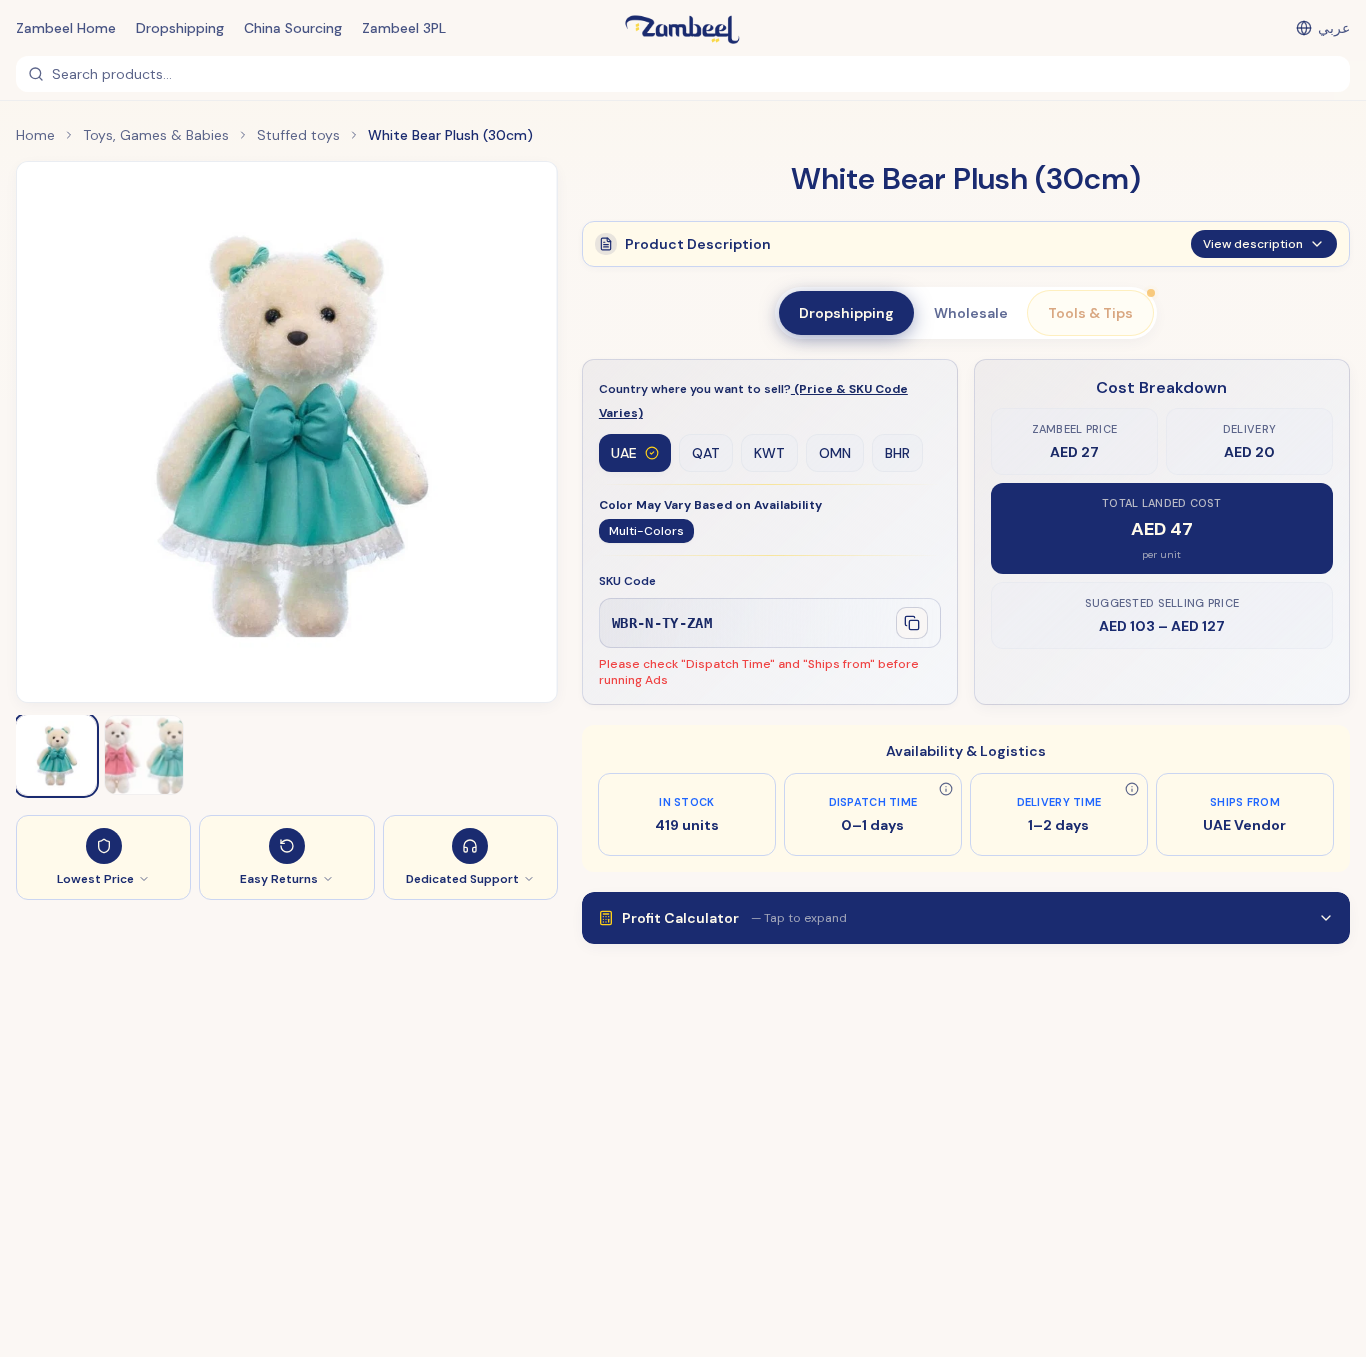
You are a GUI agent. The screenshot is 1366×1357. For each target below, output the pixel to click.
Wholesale (971, 313)
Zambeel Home (66, 28)
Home (35, 135)
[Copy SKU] (912, 623)
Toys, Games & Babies (156, 135)
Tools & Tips (1090, 313)
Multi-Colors (646, 531)
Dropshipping (180, 28)
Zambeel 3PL (404, 28)
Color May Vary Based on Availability (710, 505)
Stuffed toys (298, 135)
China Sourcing (293, 28)
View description (1253, 244)
